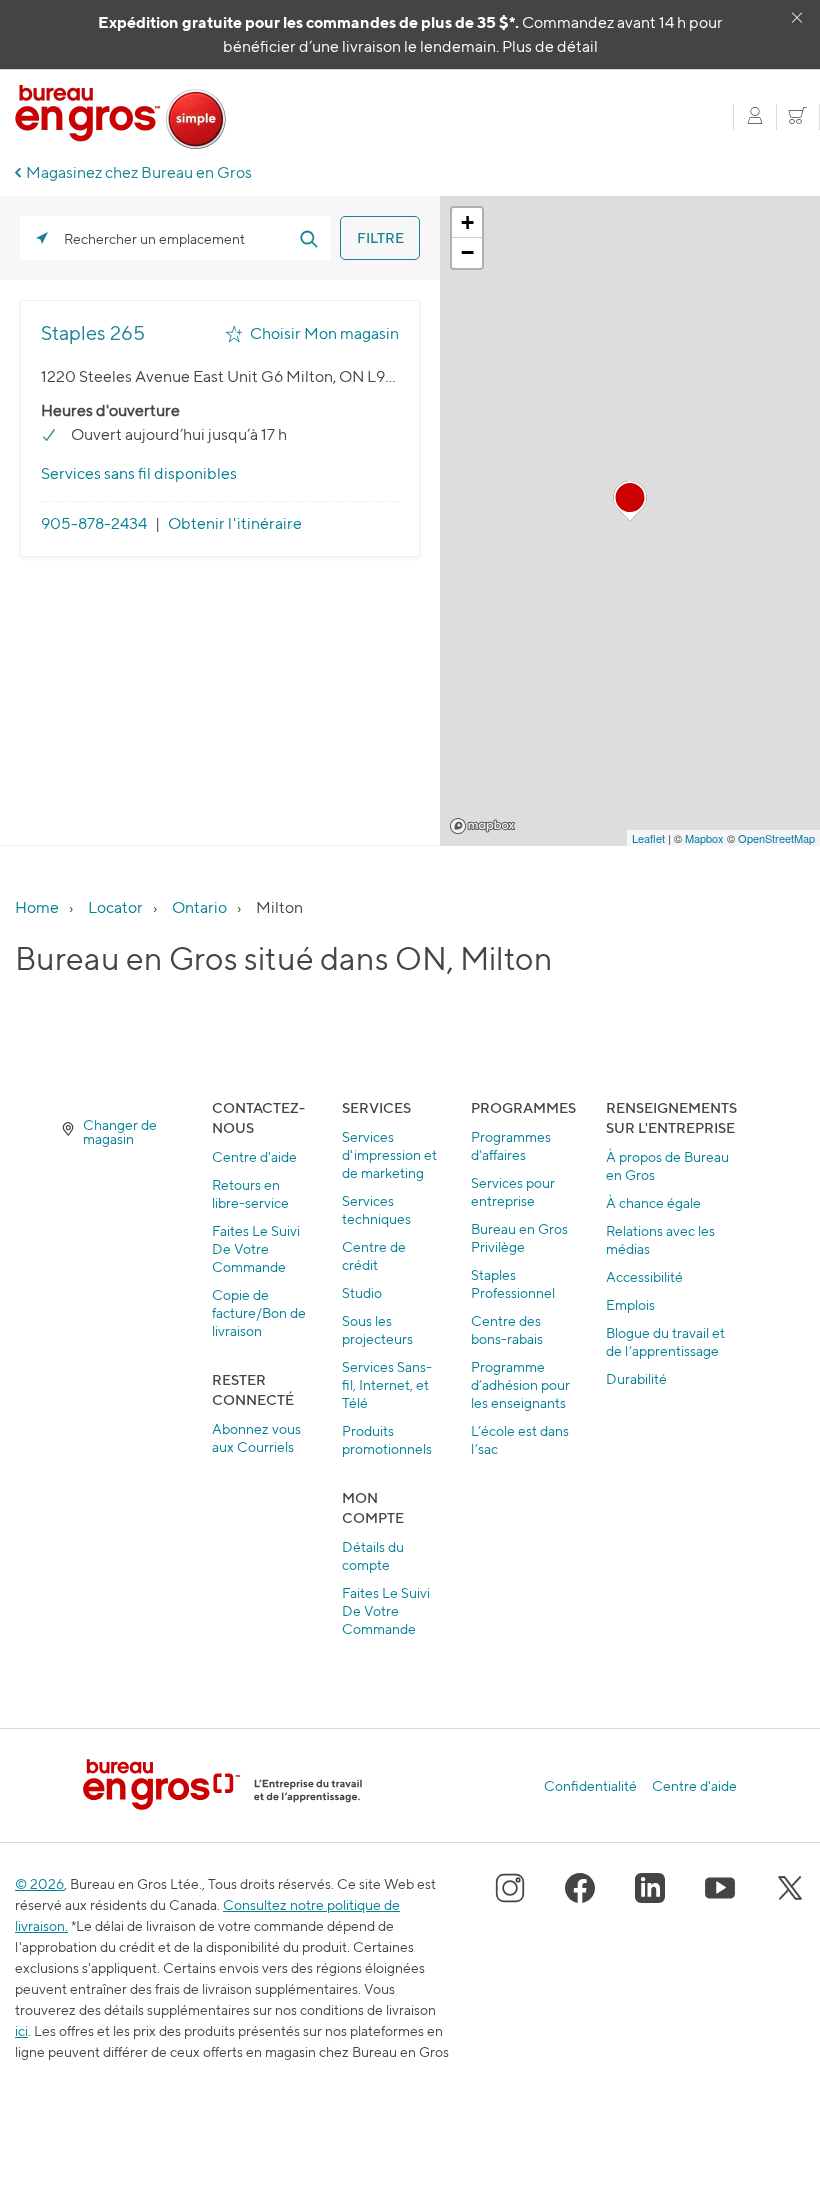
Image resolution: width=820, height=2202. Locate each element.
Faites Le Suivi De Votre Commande (256, 1248)
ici (21, 2030)
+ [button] (467, 222)
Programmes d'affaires (511, 1145)
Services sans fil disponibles (139, 473)
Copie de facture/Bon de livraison (259, 1312)
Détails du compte (373, 1555)
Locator (115, 907)
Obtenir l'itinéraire (235, 523)
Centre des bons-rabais (507, 1329)
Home (37, 907)
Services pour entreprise (513, 1191)
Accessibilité (644, 1276)
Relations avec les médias (660, 1239)
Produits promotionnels (387, 1439)
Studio (362, 1292)
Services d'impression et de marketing (389, 1154)
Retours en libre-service (250, 1193)
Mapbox (482, 826)
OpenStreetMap (776, 838)
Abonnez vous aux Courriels (256, 1437)
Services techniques (376, 1209)
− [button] (467, 252)
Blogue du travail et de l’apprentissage (665, 1341)
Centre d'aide (254, 1156)
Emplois (630, 1304)
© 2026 (39, 1883)
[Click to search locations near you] (42, 238)
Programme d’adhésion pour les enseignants (520, 1384)
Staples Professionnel (513, 1283)
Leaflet (648, 838)
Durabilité (636, 1378)
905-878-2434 (94, 523)
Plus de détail (550, 46)
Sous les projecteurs (377, 1329)
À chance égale (653, 1202)
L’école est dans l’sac (520, 1439)
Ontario (199, 907)
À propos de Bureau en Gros (667, 1165)
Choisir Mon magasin (324, 333)
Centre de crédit (374, 1255)
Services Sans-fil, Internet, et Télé (387, 1384)
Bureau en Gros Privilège (519, 1237)
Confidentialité (590, 1786)
